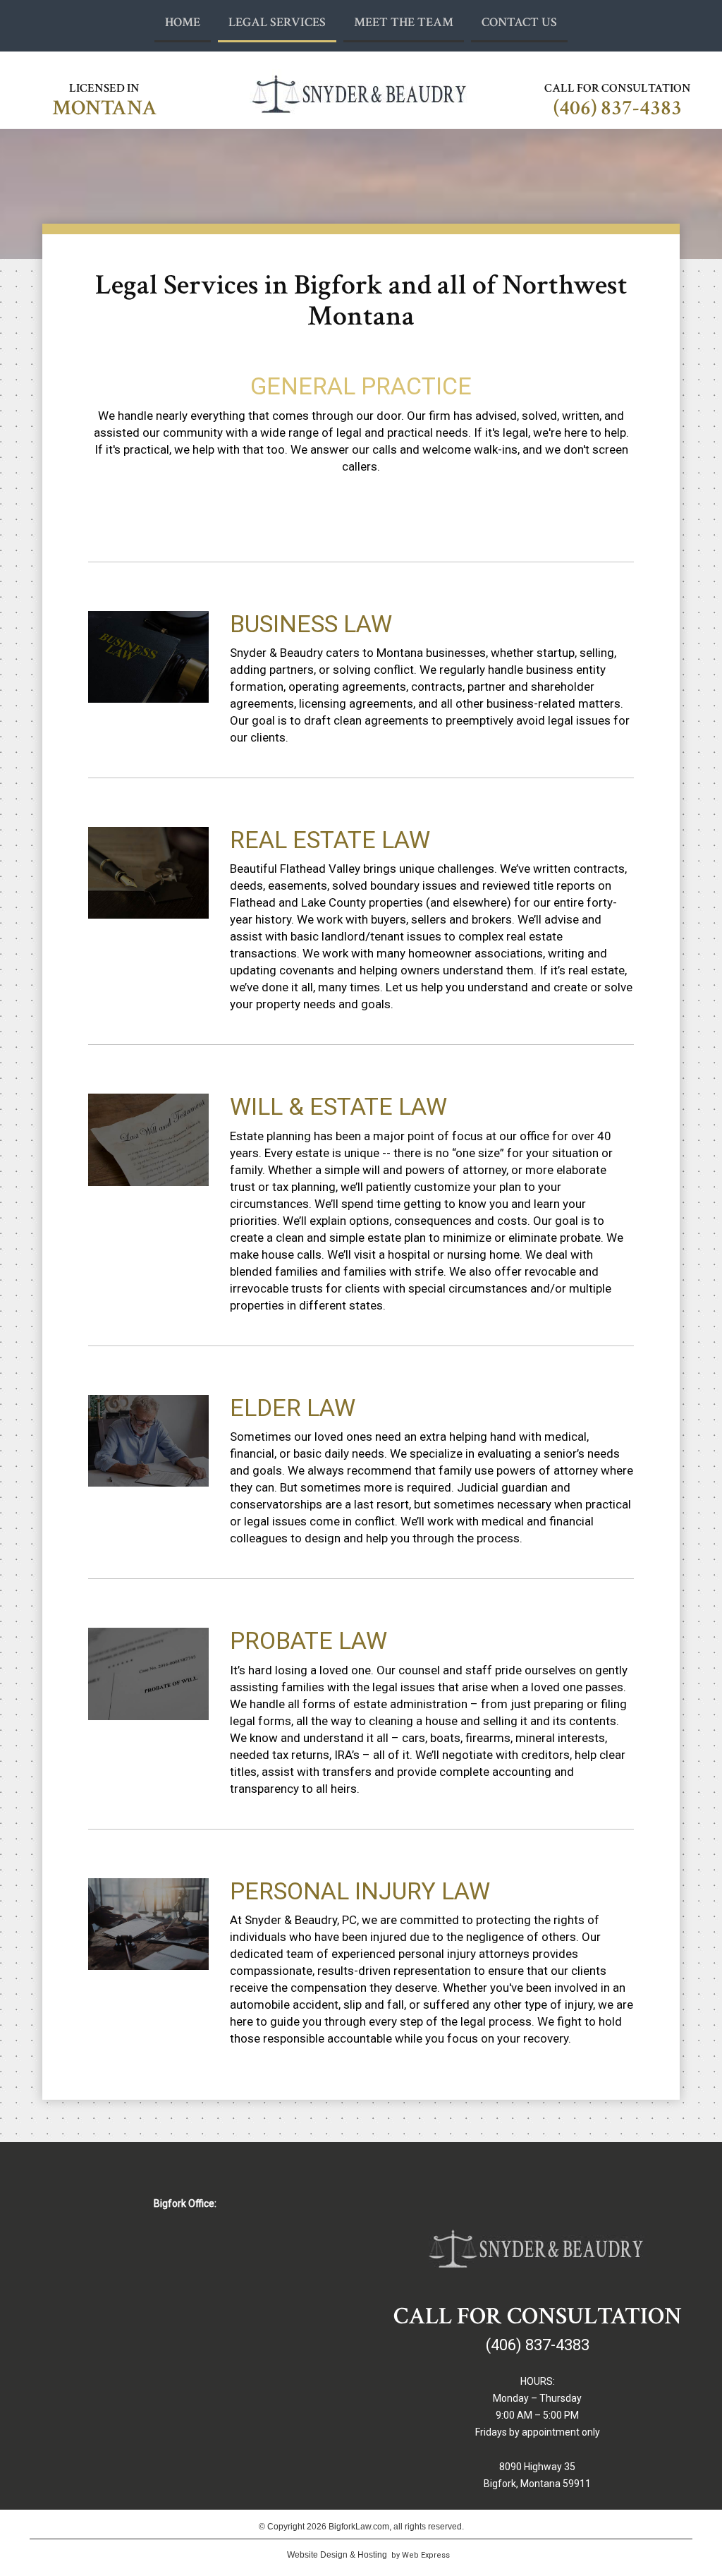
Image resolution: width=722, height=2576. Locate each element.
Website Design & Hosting (337, 2555)
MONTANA (105, 108)
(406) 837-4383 (618, 108)
